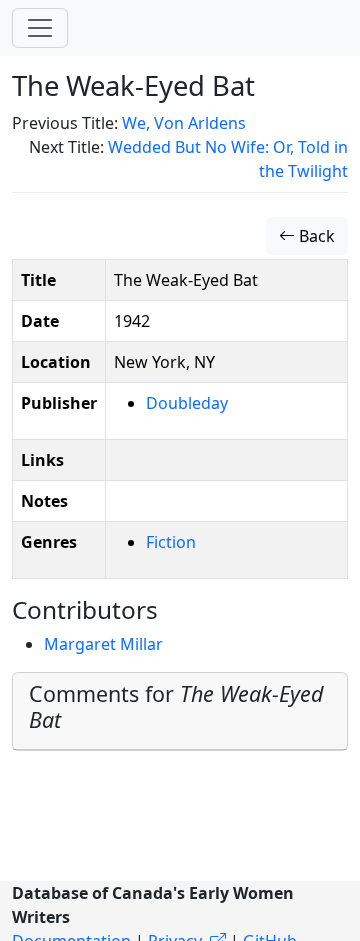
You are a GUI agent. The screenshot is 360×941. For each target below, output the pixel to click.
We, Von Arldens (184, 123)
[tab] (180, 711)
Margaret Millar (103, 644)
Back (315, 236)
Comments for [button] (176, 706)
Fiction (171, 542)
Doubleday (187, 403)
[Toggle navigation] (40, 28)
